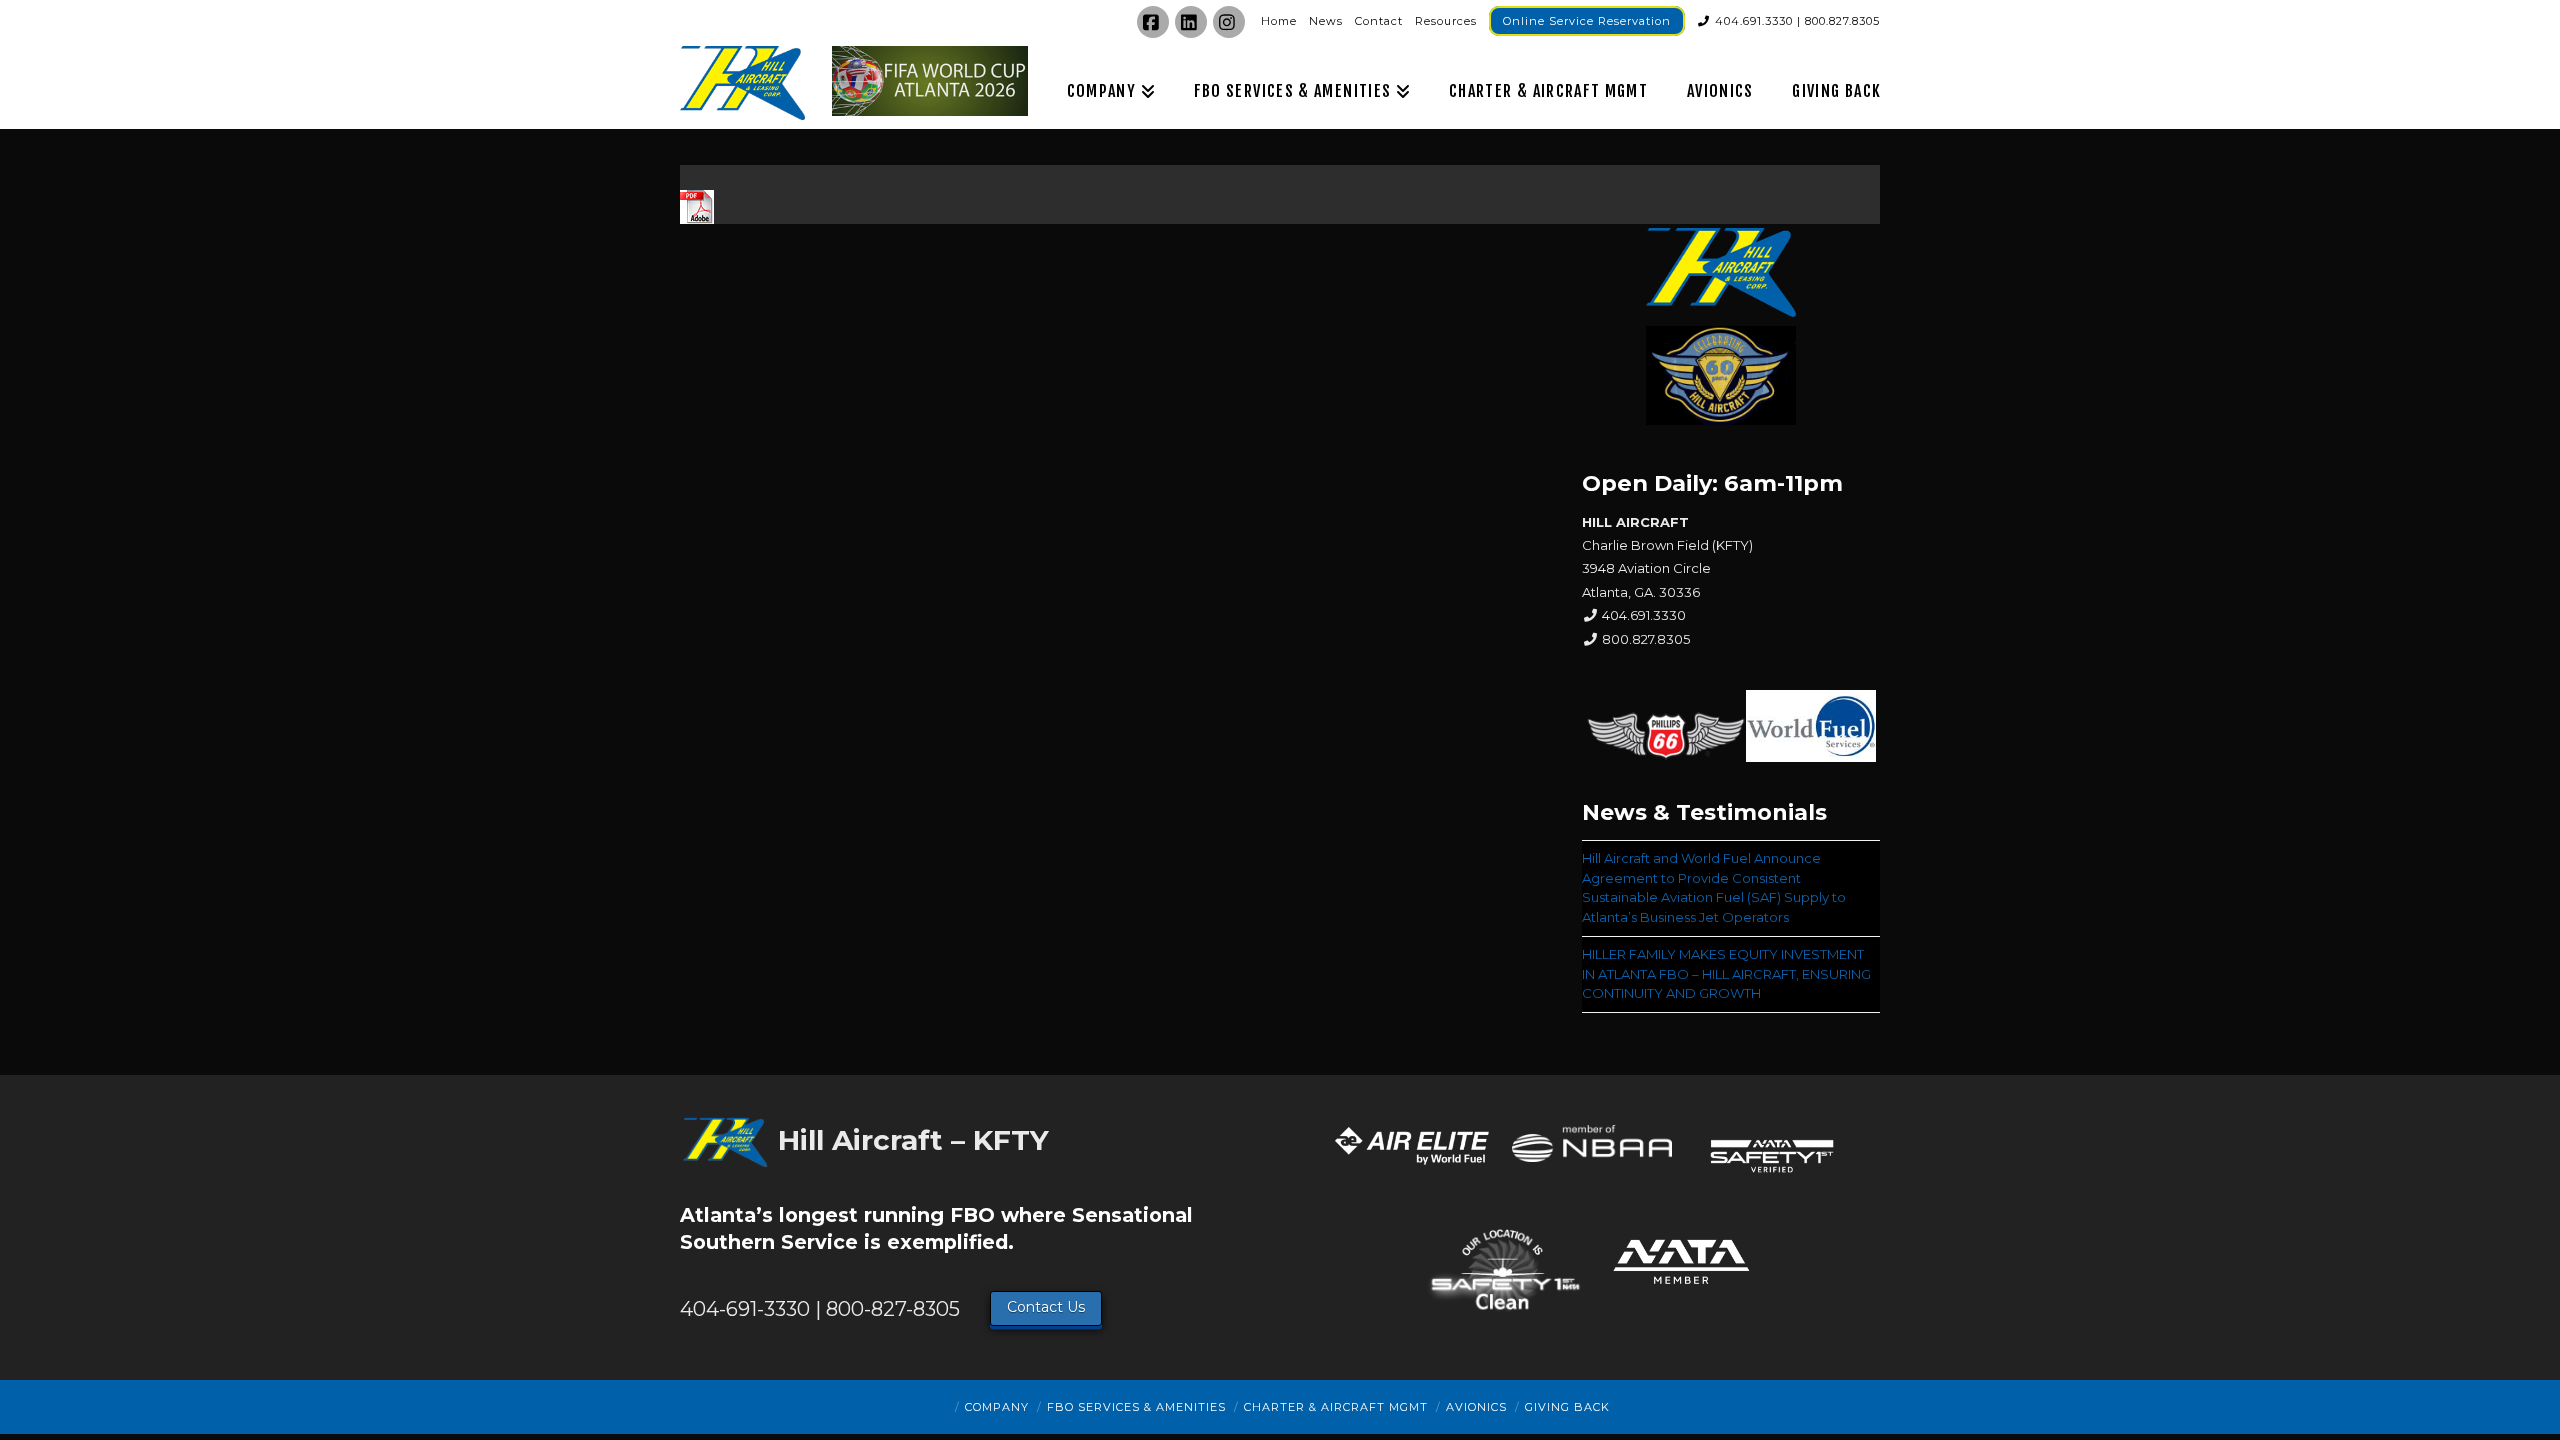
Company (997, 1407)
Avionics (1476, 1407)
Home (1279, 21)
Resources (1446, 21)
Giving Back (1567, 1407)
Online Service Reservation (1587, 21)
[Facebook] (1153, 22)
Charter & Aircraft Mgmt (1336, 1407)
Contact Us (1046, 1307)
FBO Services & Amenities (1136, 1407)
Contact (1379, 21)
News (1326, 21)
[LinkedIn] (1191, 22)
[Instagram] (1229, 22)
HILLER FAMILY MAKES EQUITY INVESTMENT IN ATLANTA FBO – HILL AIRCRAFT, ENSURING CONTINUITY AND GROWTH (1726, 973)
